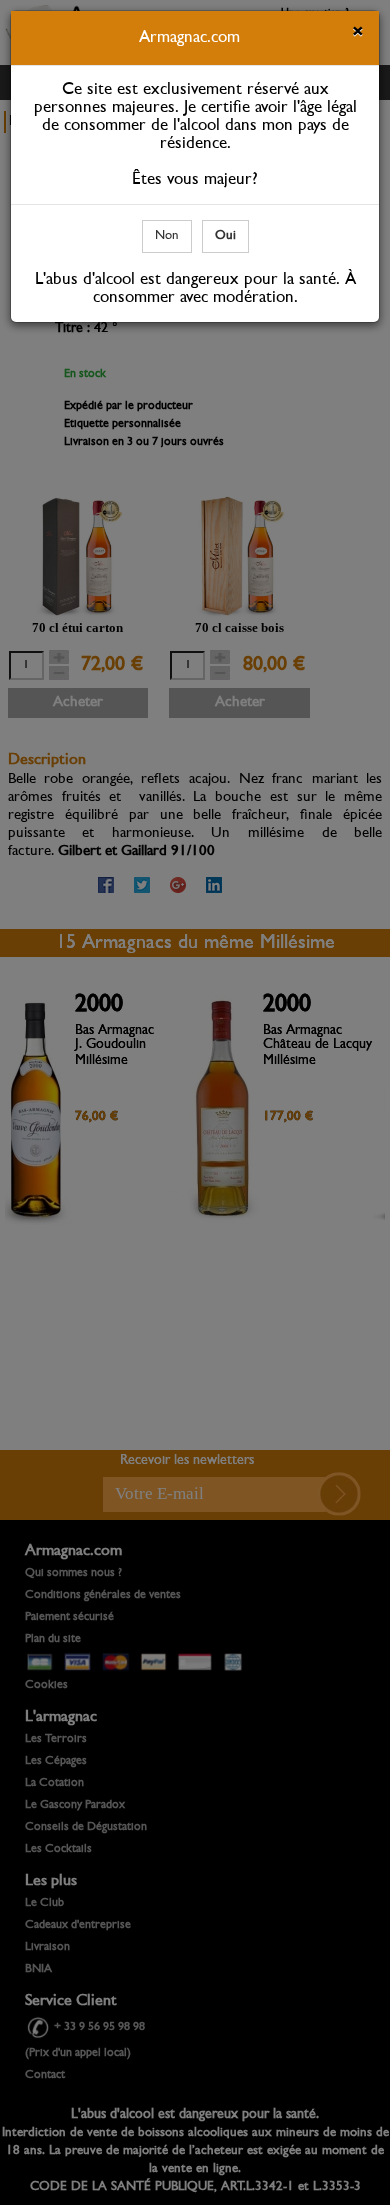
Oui (225, 235)
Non (167, 235)
